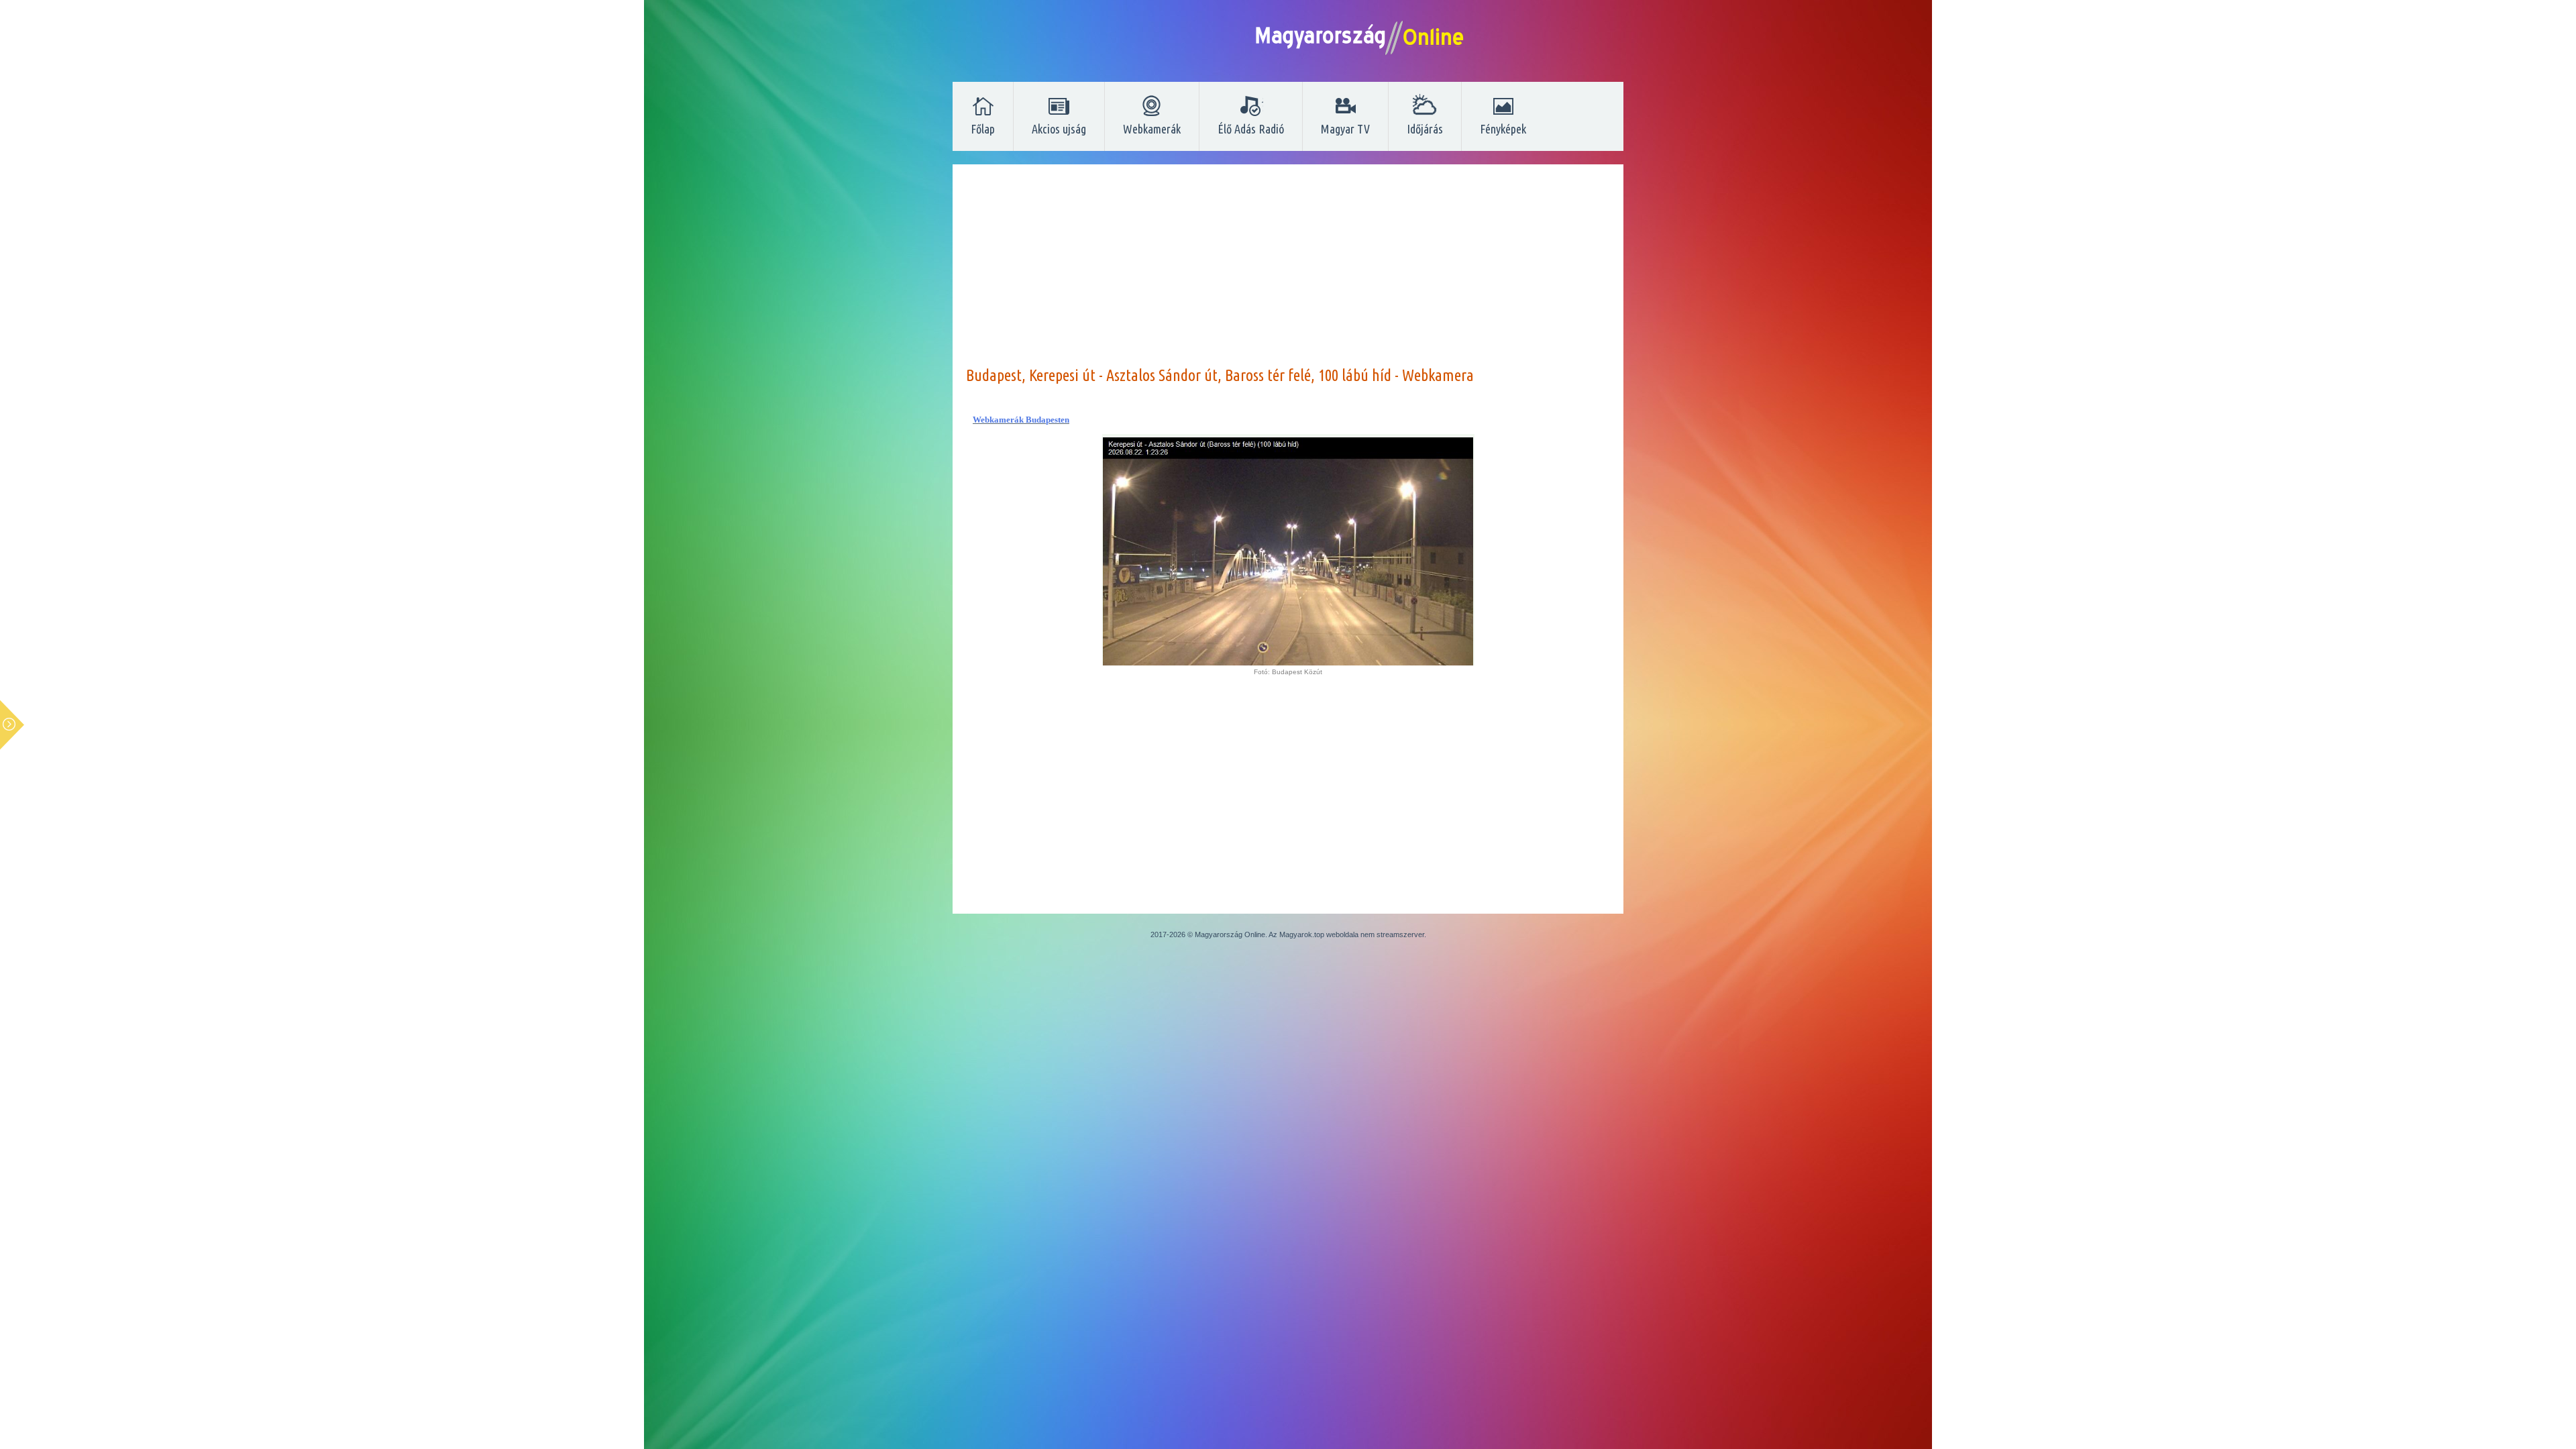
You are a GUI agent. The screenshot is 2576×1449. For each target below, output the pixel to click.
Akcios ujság (1059, 129)
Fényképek (1503, 129)
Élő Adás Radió (1251, 129)
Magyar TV (1345, 129)
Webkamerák (1152, 129)
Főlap (983, 129)
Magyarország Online (1230, 934)
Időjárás (1425, 129)
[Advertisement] (1288, 272)
